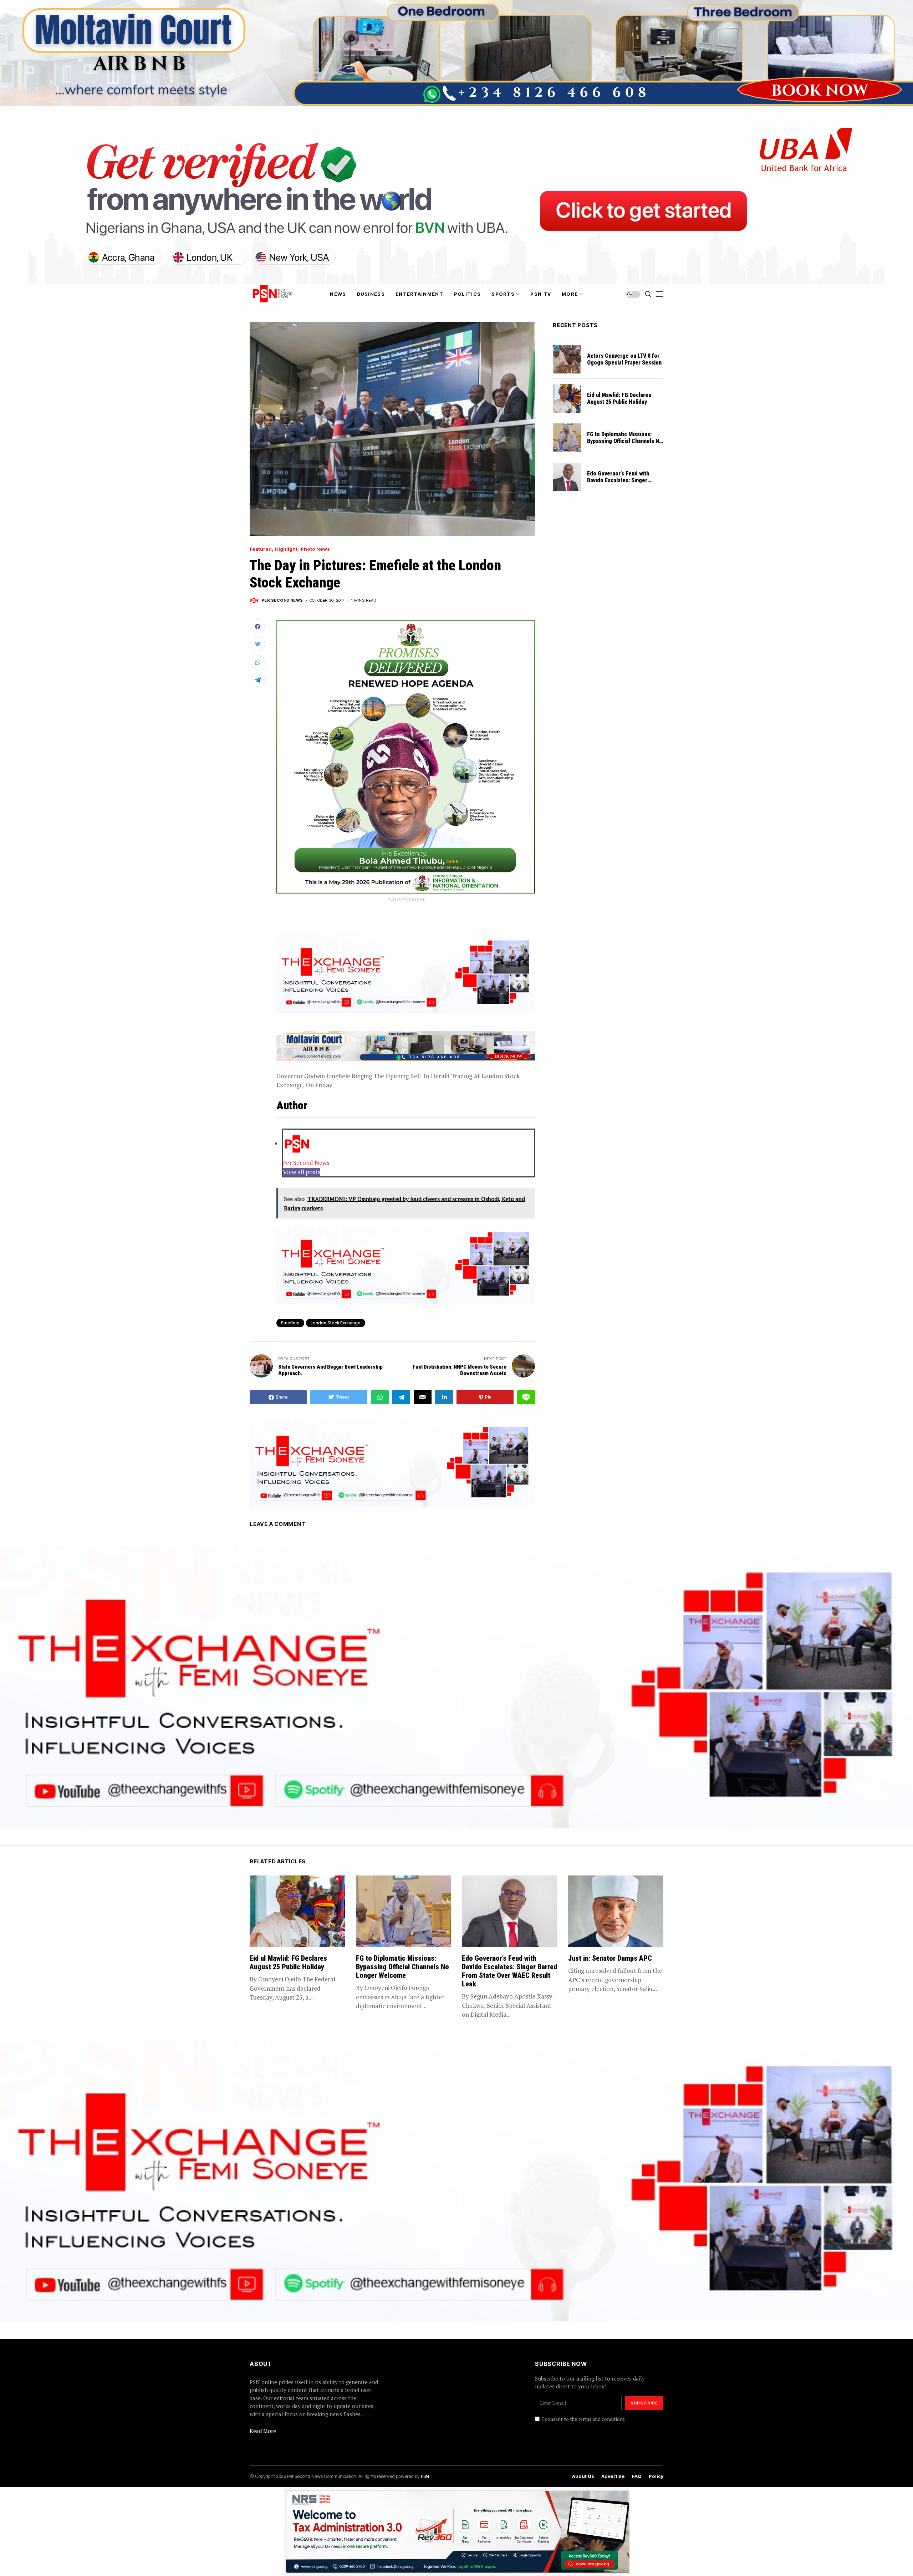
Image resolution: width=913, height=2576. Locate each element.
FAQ (637, 2476)
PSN (425, 2476)
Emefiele (290, 1323)
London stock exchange (336, 1323)
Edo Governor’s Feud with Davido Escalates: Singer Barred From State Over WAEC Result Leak (624, 484)
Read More (263, 2431)
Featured (261, 549)
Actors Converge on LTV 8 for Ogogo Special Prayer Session (624, 359)
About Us (583, 2476)
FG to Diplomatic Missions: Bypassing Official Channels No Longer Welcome (625, 441)
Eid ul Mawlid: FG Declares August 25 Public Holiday (619, 398)
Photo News (315, 549)
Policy (656, 2476)
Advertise (613, 2476)
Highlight (286, 549)
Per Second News (282, 600)
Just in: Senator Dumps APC (610, 1958)
